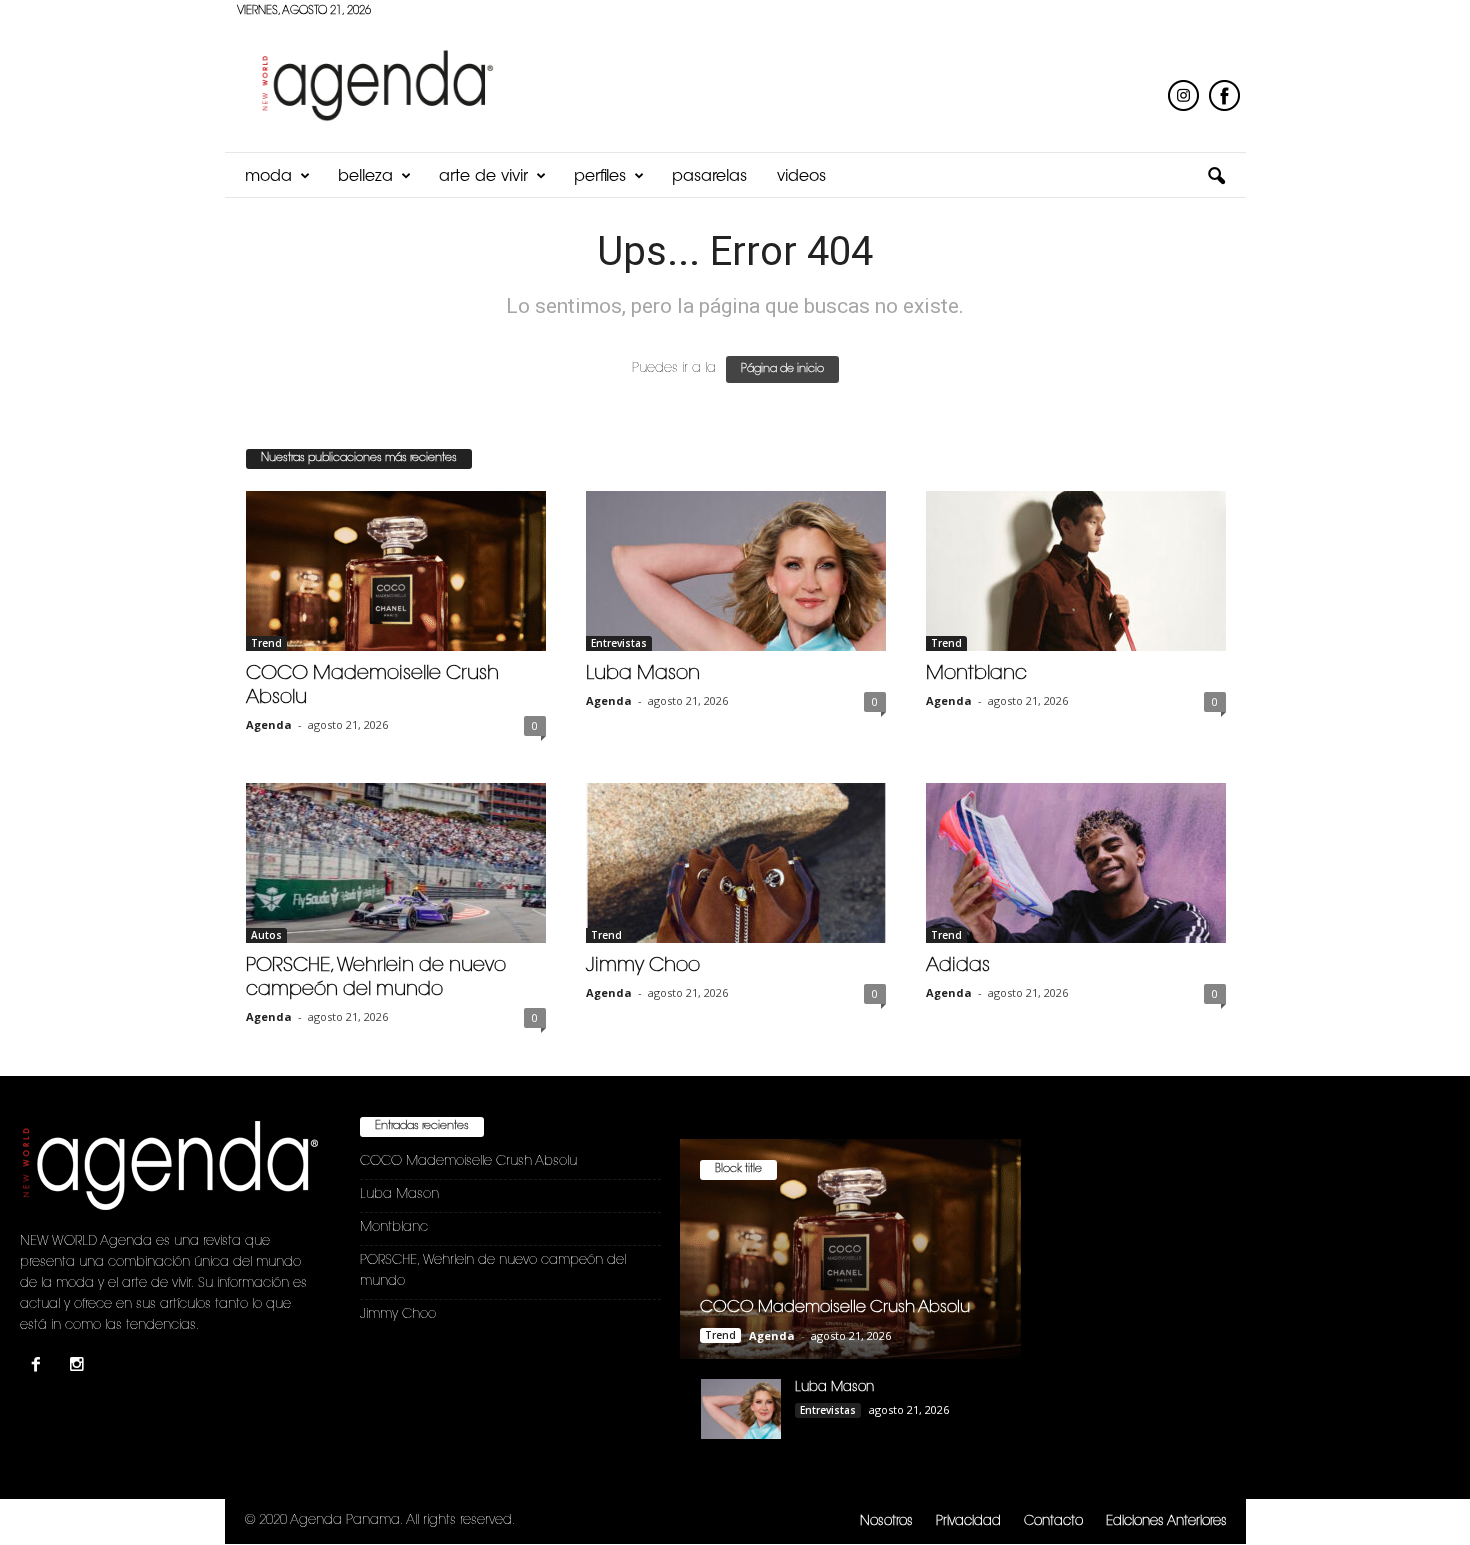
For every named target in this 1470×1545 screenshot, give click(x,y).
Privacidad (968, 1521)
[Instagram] (79, 1367)
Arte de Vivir (483, 177)
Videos (801, 177)
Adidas (958, 966)
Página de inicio (782, 369)
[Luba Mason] (736, 571)
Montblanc (976, 674)
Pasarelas (709, 177)
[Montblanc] (1076, 571)
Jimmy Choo (643, 966)
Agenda (269, 724)
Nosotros (886, 1521)
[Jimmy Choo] (736, 863)
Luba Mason (643, 674)
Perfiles (600, 177)
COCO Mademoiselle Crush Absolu (468, 1161)
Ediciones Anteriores (1166, 1521)
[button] (1216, 177)
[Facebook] (40, 1367)
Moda (268, 177)
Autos (266, 935)
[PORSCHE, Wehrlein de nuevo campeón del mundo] (396, 863)
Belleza (365, 177)
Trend (266, 643)
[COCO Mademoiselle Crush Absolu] (396, 571)
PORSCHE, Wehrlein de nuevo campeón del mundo (493, 1271)
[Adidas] (1076, 863)
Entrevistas (619, 643)
